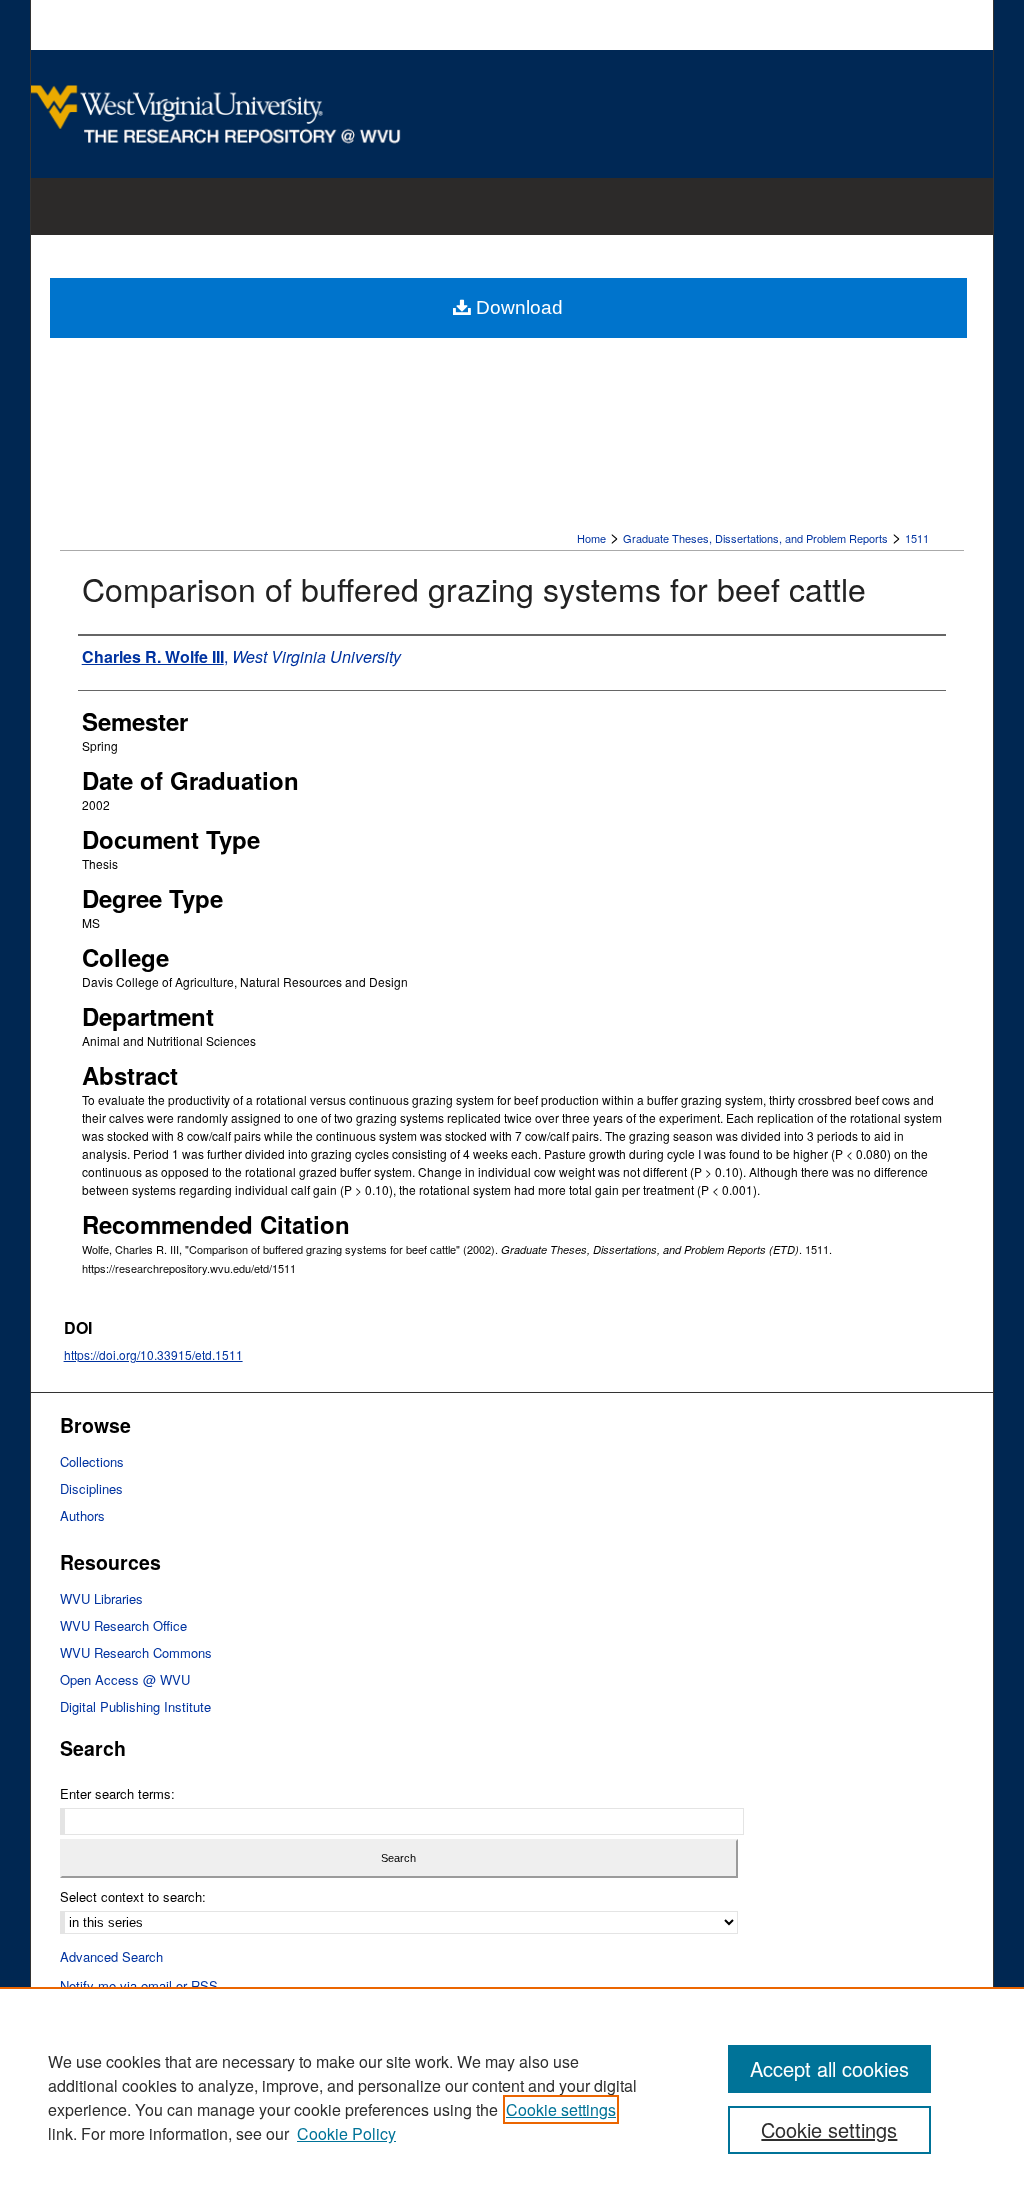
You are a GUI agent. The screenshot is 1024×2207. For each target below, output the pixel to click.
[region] (512, 2097)
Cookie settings (561, 2109)
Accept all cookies (829, 2068)
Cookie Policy (346, 2133)
